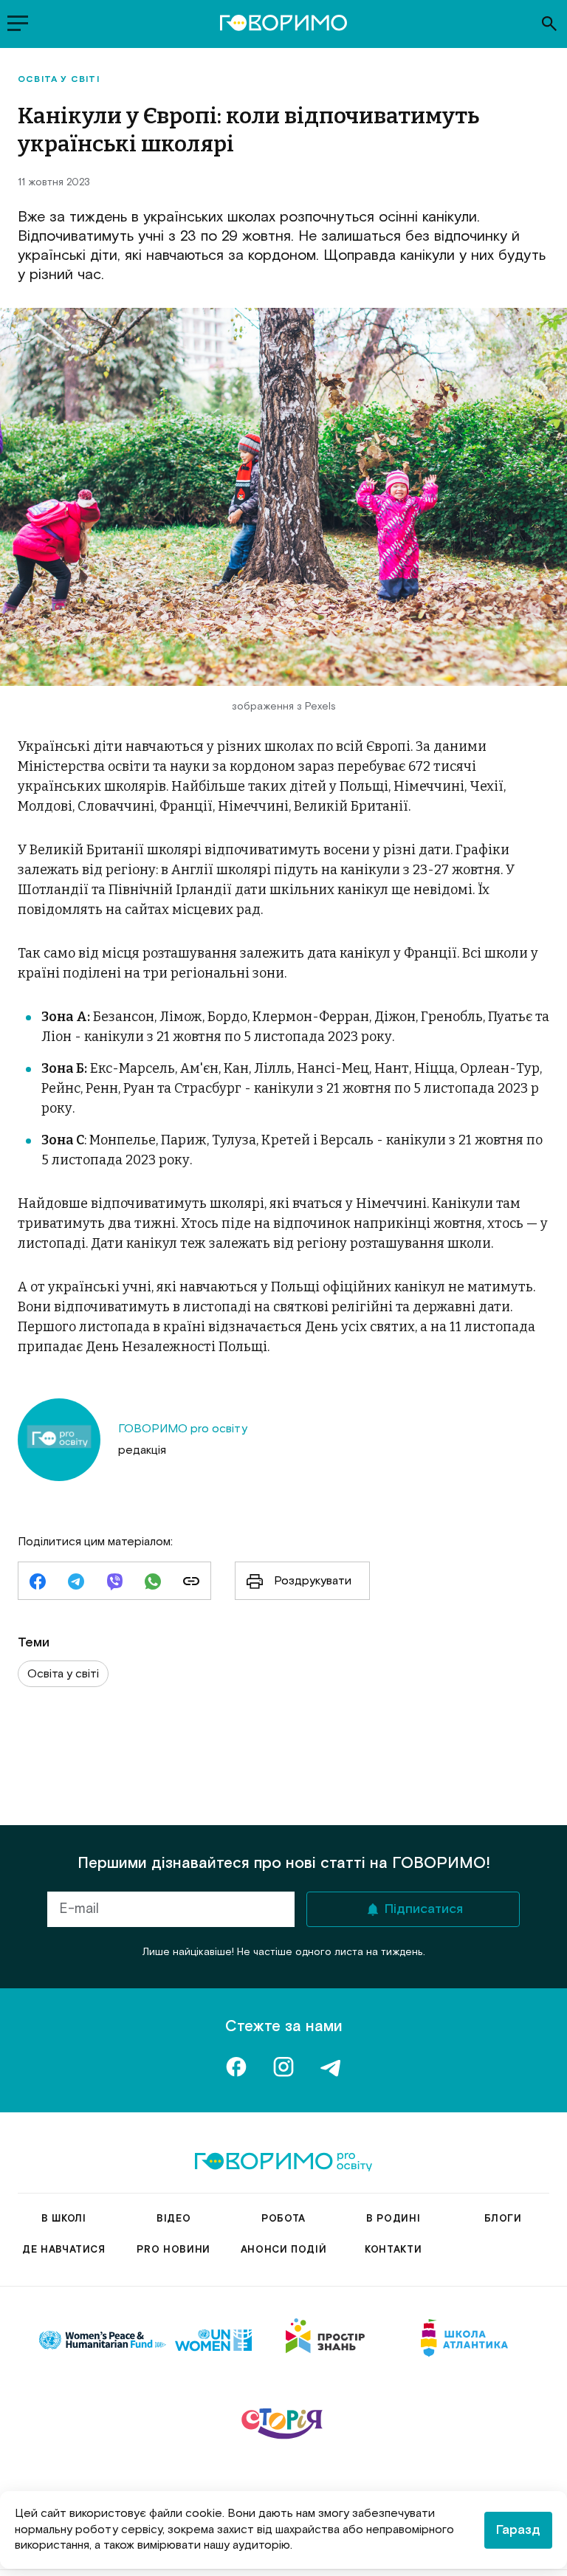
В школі (64, 2219)
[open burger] (18, 24)
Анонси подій (284, 2250)
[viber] (114, 1583)
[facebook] (38, 1583)
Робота (283, 2219)
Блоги (503, 2219)
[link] (191, 1583)
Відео (173, 2219)
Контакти (393, 2250)
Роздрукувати (313, 1581)
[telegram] (76, 1583)
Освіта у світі (59, 80)
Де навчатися (64, 2250)
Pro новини (173, 2250)
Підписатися (424, 1909)
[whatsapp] (153, 1583)
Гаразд (518, 2530)
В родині (393, 2219)
